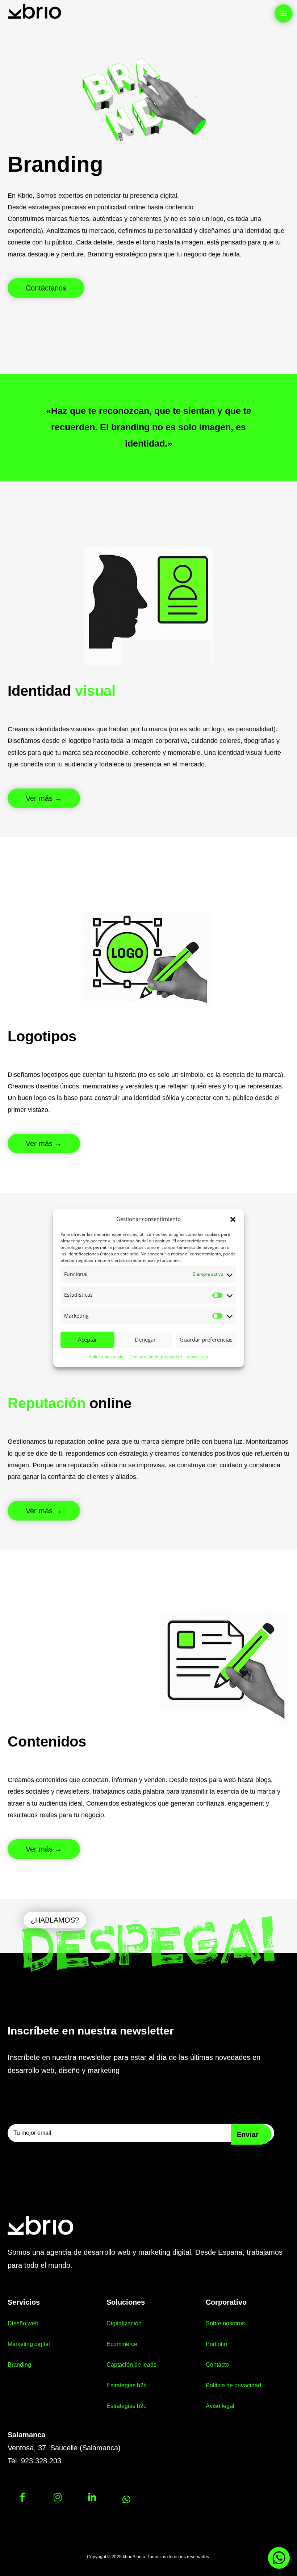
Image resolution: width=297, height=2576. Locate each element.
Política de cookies (107, 1357)
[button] (233, 1219)
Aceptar (87, 1340)
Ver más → (44, 798)
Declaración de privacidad (156, 1357)
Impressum (197, 1357)
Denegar (145, 1340)
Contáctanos (46, 288)
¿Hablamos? (55, 1920)
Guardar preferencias (206, 1340)
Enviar (248, 2134)
